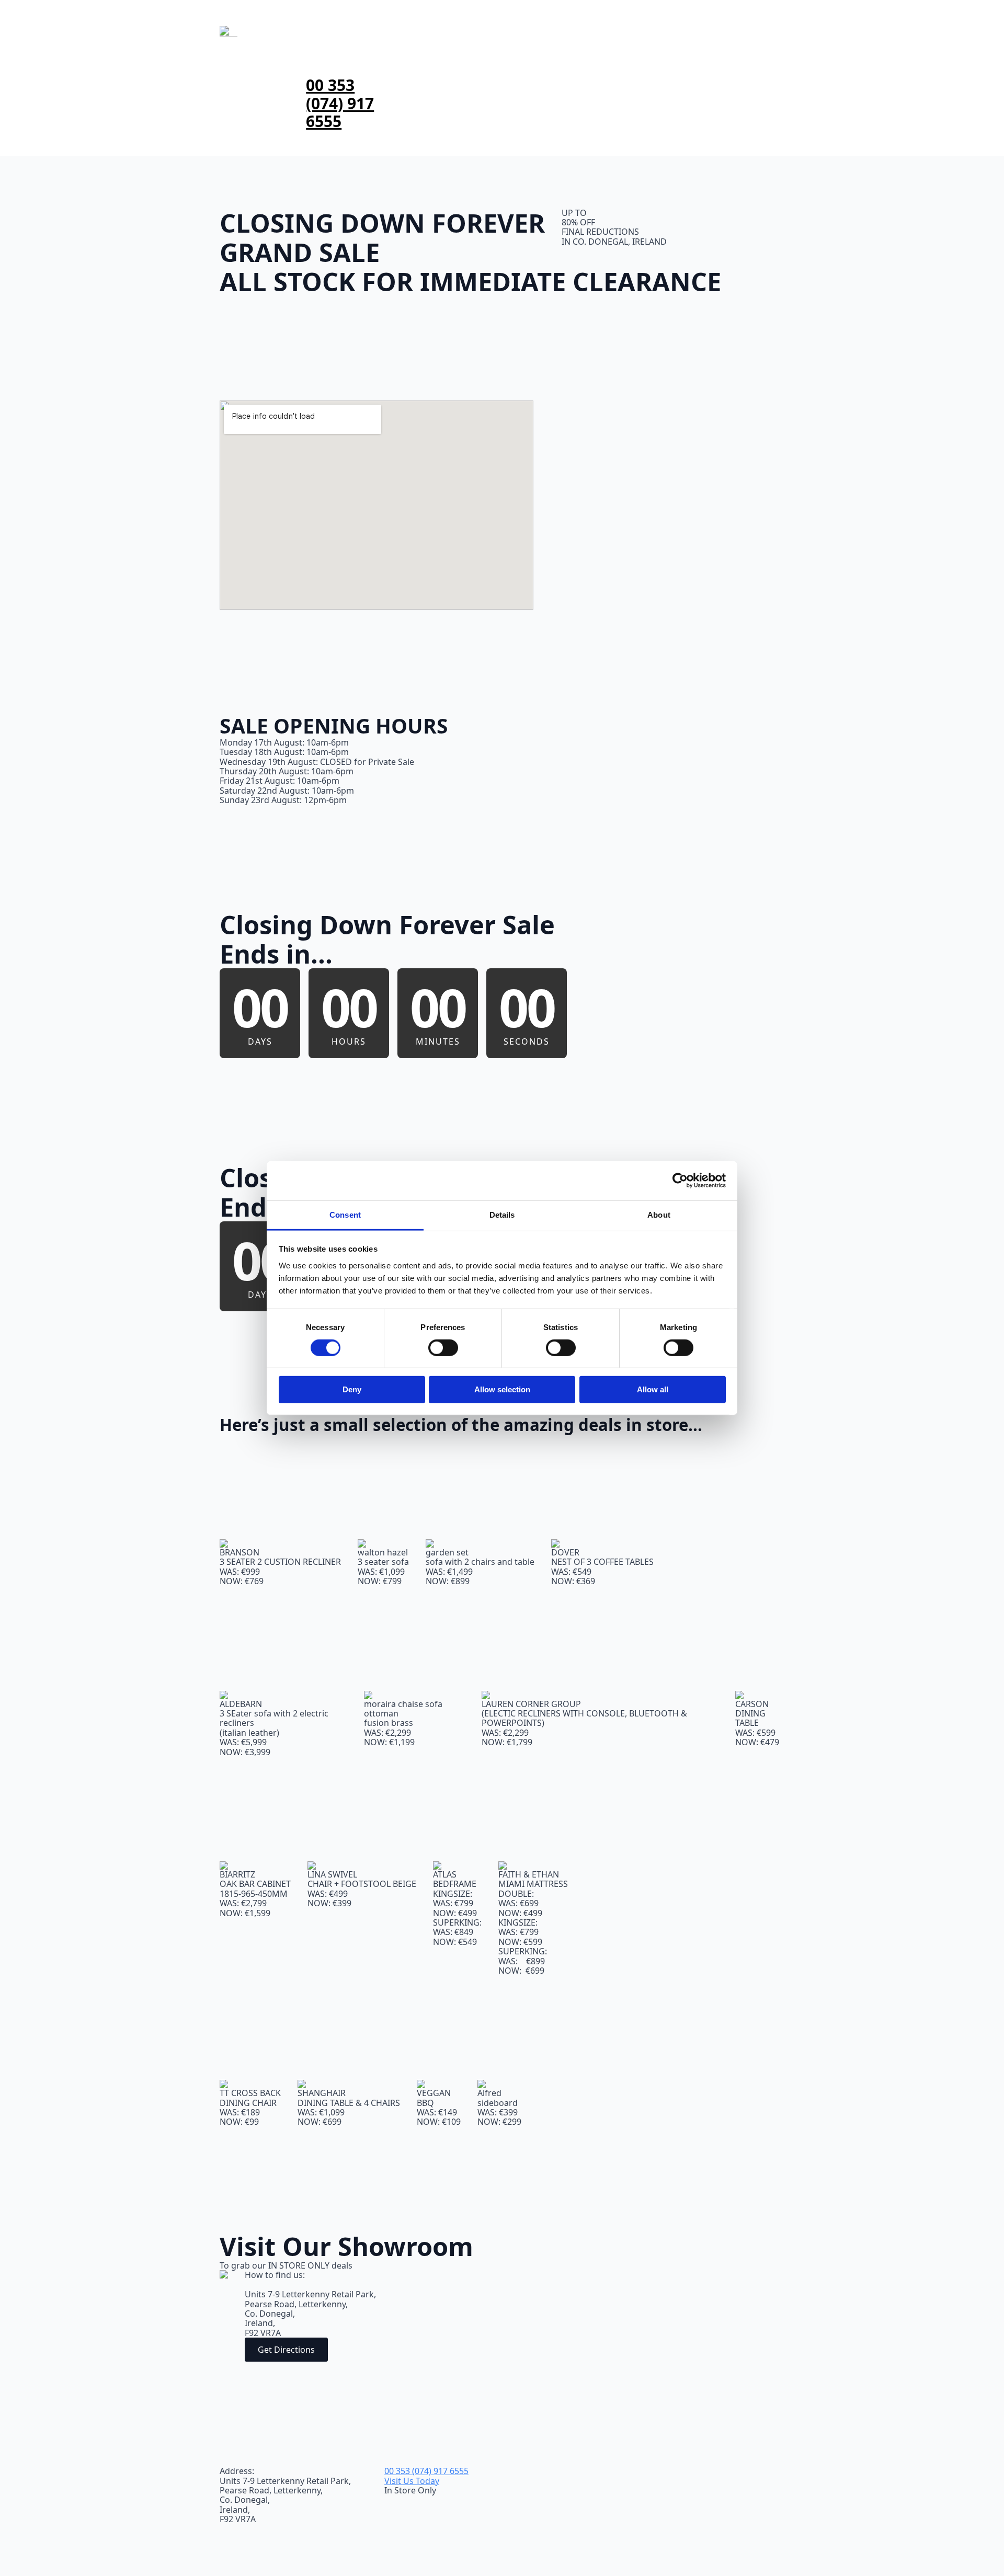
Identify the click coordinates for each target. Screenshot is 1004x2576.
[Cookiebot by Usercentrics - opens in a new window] (680, 1181)
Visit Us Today (412, 2481)
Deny (352, 1389)
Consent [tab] (345, 1214)
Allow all (653, 1389)
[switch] (443, 1348)
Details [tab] (502, 1214)
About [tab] (659, 1214)
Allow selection (502, 1389)
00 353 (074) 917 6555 (340, 104)
